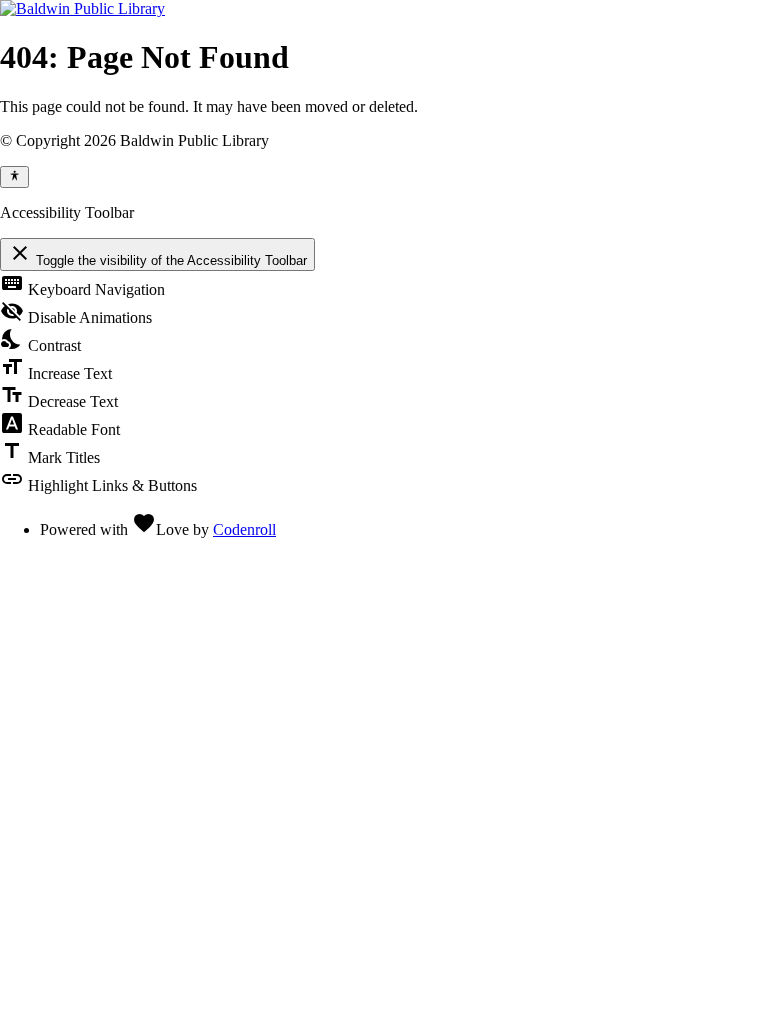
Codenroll (244, 529)
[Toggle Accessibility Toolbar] (14, 177)
